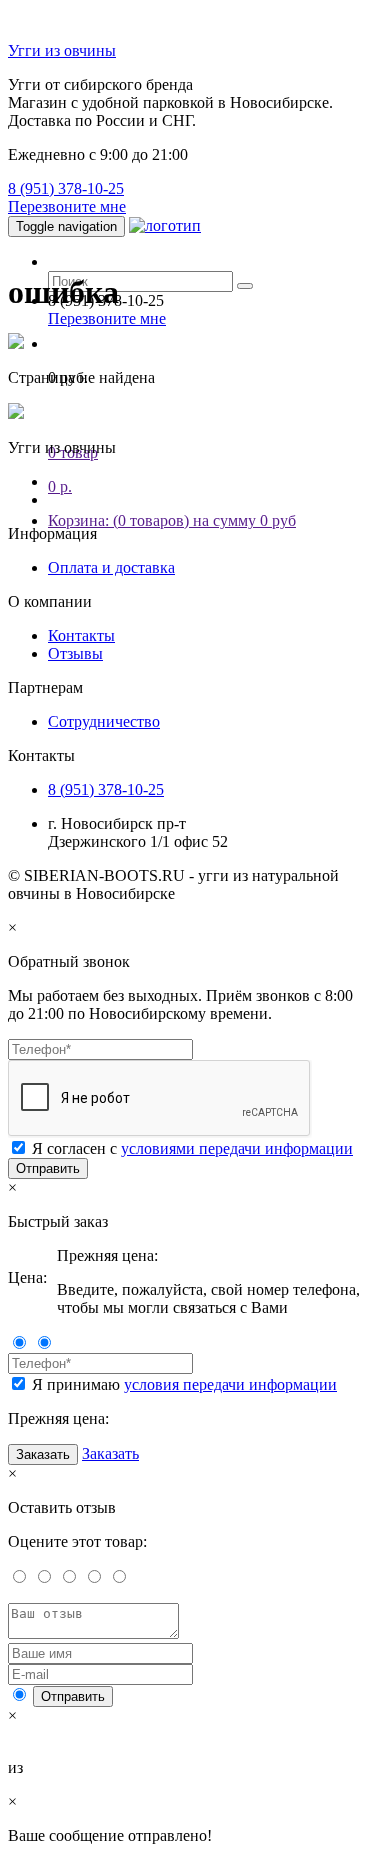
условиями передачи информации (237, 1148)
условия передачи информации (230, 1384)
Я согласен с (192, 1148)
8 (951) (66, 188)
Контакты (81, 635)
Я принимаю (184, 1384)
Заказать (43, 1454)
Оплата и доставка (111, 567)
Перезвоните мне (67, 206)
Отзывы (75, 653)
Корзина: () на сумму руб (172, 520)
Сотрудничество (104, 721)
